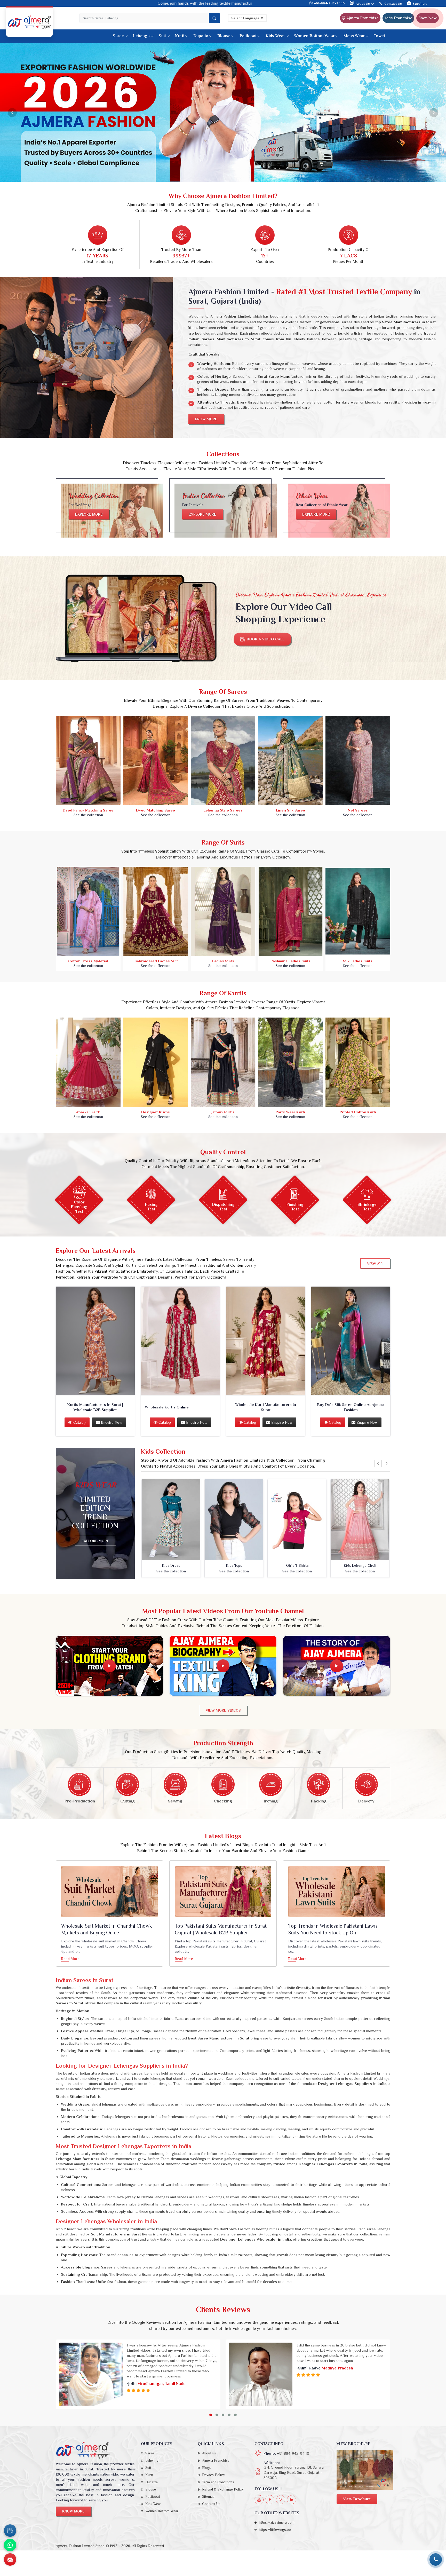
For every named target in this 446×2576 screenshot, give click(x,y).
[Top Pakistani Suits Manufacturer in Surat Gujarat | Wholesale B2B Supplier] (223, 1892)
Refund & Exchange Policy (223, 2490)
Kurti (180, 36)
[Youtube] (259, 2500)
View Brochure (357, 2500)
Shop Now (428, 18)
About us (209, 2454)
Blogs (207, 2468)
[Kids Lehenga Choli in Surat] (360, 1520)
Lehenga (141, 36)
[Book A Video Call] (10, 2531)
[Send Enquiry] (10, 2559)
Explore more (89, 515)
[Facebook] (270, 2500)
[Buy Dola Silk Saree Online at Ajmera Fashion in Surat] (351, 1342)
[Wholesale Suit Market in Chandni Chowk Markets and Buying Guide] (109, 1892)
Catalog (79, 1423)
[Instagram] (281, 2500)
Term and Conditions (218, 2483)
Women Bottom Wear (314, 36)
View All (375, 1264)
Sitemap (208, 2497)
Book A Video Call (265, 640)
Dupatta (201, 36)
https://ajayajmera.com (277, 2523)
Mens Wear (354, 36)
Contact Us (393, 3)
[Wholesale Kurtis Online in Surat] (180, 1342)
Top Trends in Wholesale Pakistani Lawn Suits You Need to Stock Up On (333, 1930)
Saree (118, 36)
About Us (363, 3)
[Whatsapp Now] (10, 2545)
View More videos (223, 1711)
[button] (211, 2416)
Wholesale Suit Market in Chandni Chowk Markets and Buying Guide (106, 1930)
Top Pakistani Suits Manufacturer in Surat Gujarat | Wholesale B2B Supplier (221, 1930)
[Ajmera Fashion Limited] (29, 22)
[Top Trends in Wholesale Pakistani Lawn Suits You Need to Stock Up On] (337, 1892)
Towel (379, 36)
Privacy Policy (213, 2476)
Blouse (224, 36)
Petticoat (248, 36)
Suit (162, 36)
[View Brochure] (365, 2471)
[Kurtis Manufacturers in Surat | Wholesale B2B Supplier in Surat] (95, 1342)
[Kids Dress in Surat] (171, 1520)
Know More (206, 420)
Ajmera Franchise (362, 18)
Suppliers (420, 3)
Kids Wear (275, 36)
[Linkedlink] (292, 2500)
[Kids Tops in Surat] (234, 1520)
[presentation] (378, 1464)
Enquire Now (111, 1423)
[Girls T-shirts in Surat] (297, 1520)
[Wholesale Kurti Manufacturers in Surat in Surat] (266, 1342)
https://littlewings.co (275, 2530)
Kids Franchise (398, 18)
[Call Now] (436, 2559)
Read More (70, 1959)
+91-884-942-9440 (329, 3)
